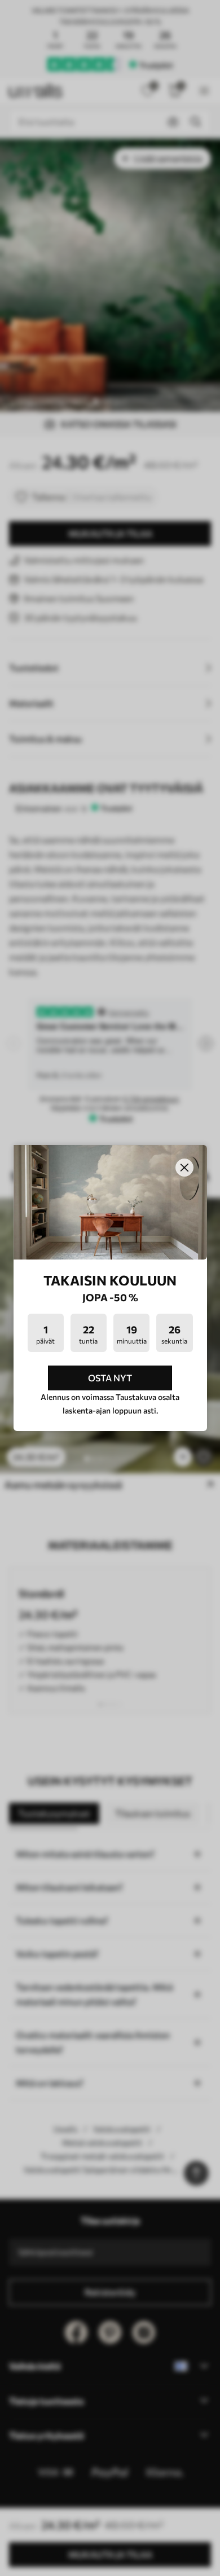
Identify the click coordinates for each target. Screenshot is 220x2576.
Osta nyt (110, 1378)
